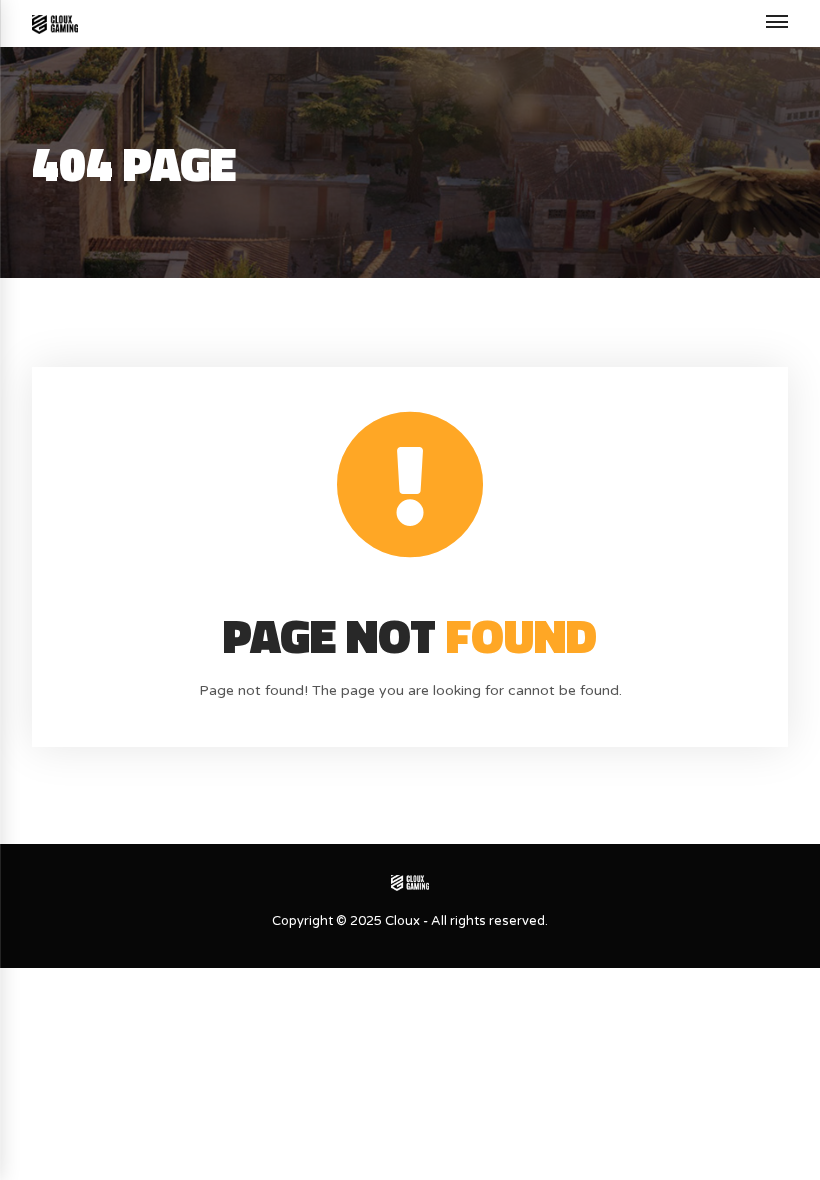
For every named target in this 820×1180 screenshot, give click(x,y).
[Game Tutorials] (55, 23)
